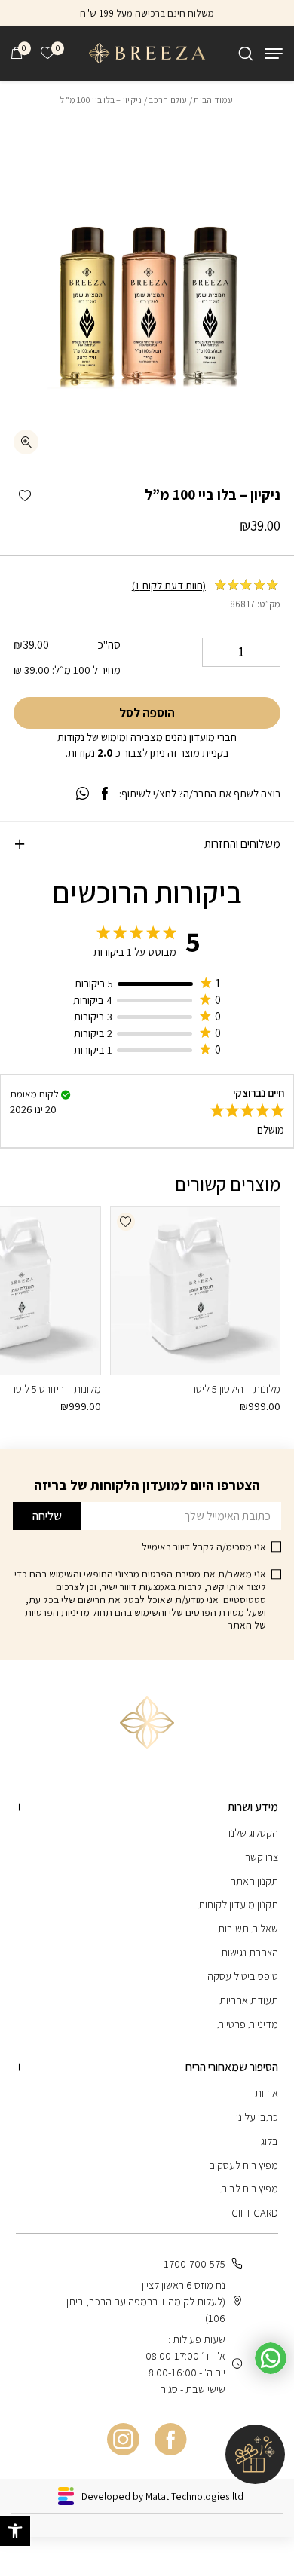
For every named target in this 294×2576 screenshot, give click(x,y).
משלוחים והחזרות (242, 844)
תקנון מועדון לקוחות (238, 1904)
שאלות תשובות (248, 1928)
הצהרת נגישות (250, 1952)
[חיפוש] (246, 54)
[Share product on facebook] (105, 794)
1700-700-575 (194, 2264)
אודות (266, 2093)
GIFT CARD (255, 2212)
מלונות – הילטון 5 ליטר (236, 1389)
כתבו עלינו (257, 2117)
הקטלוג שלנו (253, 1833)
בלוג (269, 2141)
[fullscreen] (26, 442)
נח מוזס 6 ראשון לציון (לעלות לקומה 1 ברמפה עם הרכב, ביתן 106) (146, 2301)
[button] (24, 496)
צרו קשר (262, 1857)
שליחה (47, 1516)
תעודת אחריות (249, 2000)
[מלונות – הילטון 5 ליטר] (195, 1291)
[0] (17, 53)
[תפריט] (274, 54)
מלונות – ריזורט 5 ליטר (56, 1389)
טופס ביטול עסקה (243, 1976)
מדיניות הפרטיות (57, 1612)
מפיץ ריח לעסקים (243, 2165)
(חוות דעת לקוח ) (169, 585)
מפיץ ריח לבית (249, 2188)
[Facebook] (171, 2440)
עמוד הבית (213, 100)
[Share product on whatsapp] (83, 794)
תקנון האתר (254, 1881)
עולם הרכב (168, 100)
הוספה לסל (147, 713)
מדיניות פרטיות (248, 2024)
